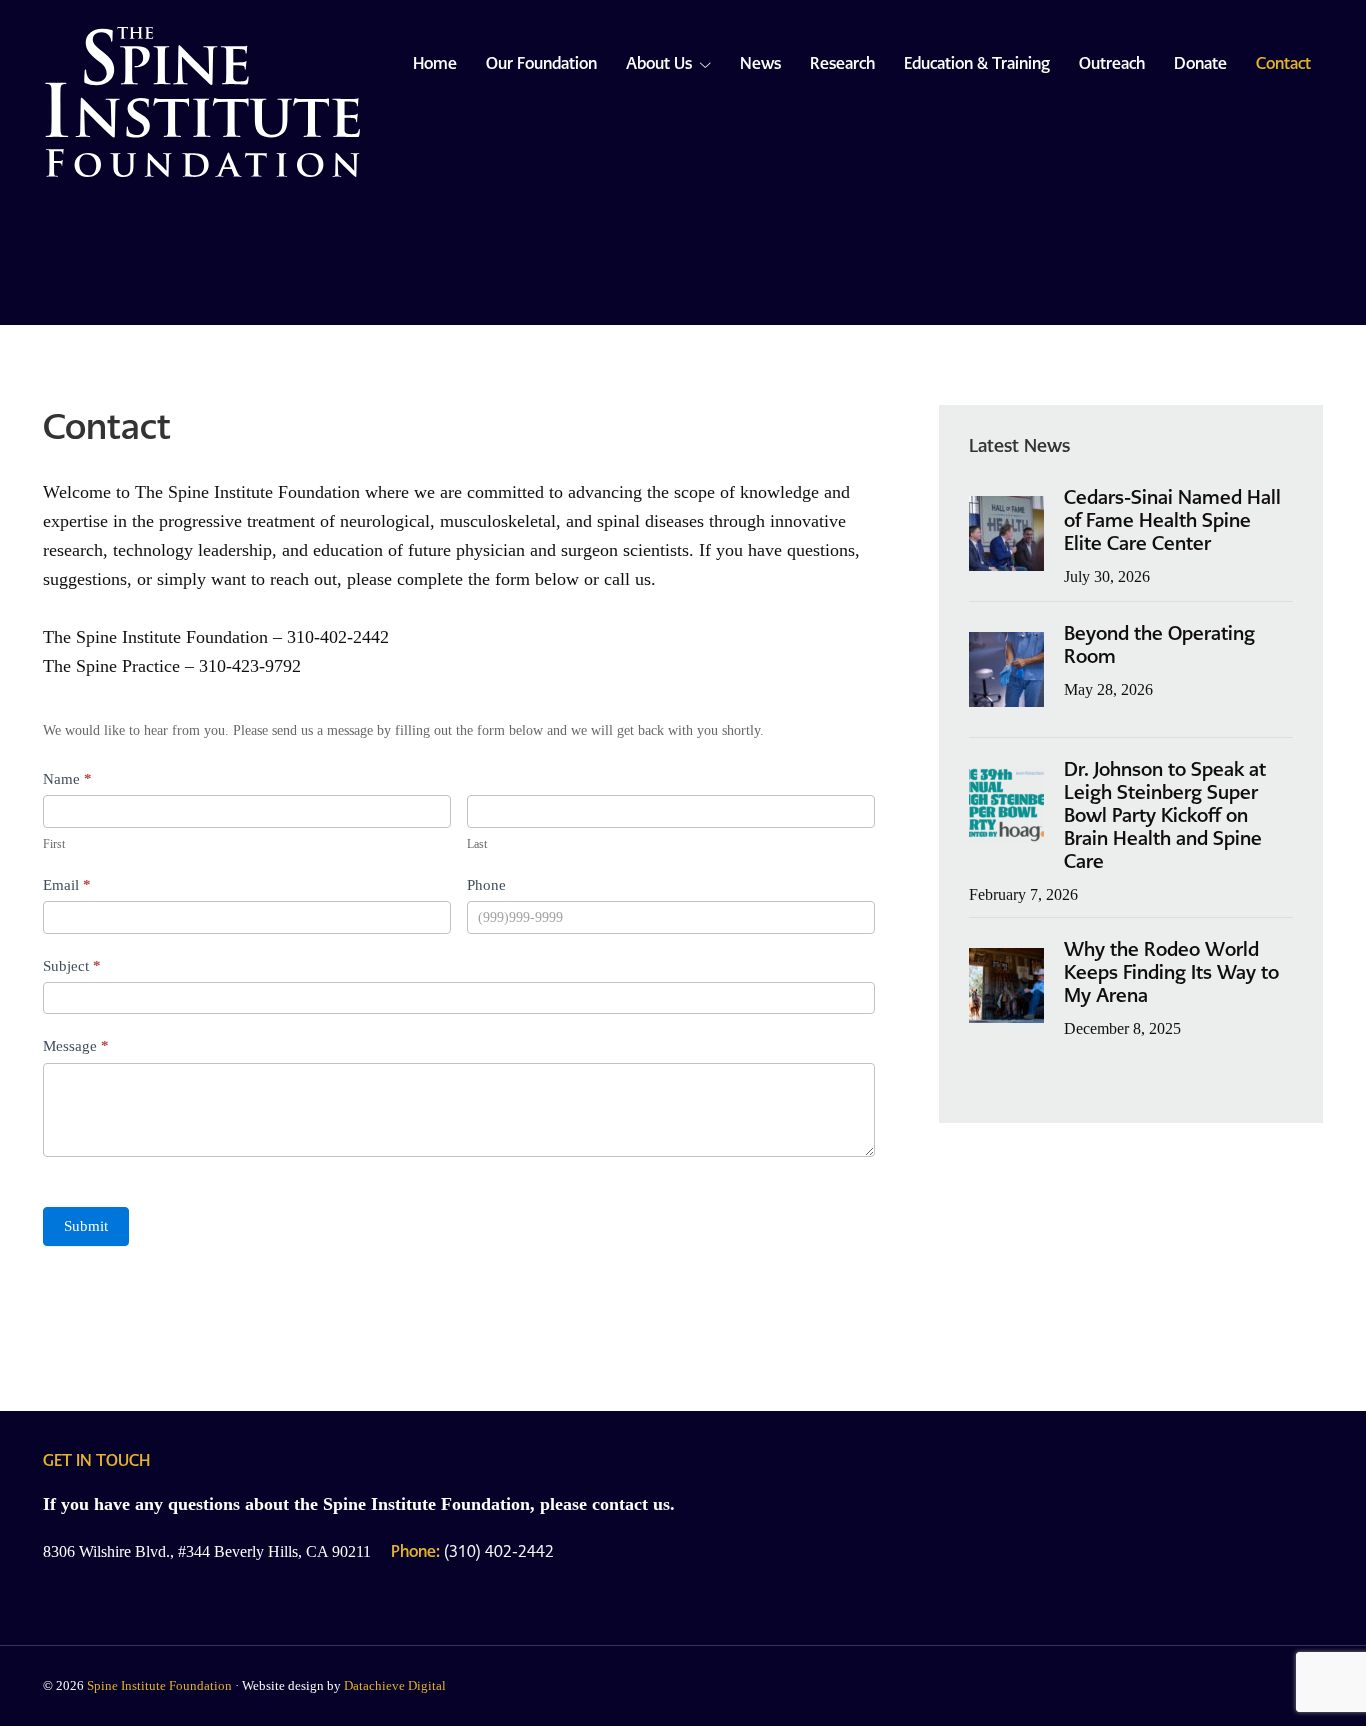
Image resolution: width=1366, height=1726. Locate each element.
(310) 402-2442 (472, 1551)
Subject (72, 966)
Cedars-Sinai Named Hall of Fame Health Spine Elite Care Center (1172, 520)
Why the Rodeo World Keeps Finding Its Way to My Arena (1171, 972)
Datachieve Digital (395, 1685)
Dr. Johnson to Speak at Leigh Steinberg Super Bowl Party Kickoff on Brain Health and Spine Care (1165, 815)
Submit (86, 1226)
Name (67, 779)
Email (67, 885)
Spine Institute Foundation (159, 1685)
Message (76, 1046)
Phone (486, 885)
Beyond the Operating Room (1159, 645)
